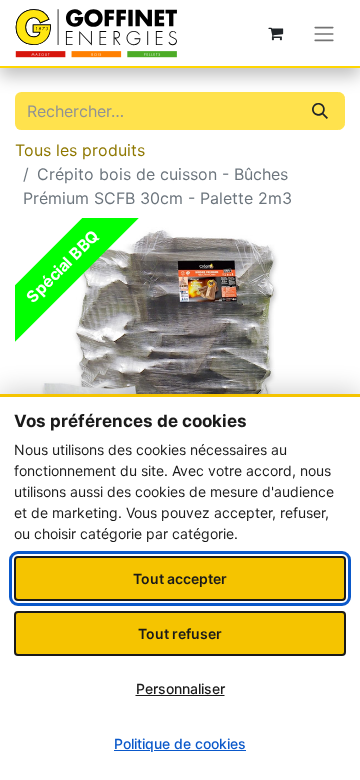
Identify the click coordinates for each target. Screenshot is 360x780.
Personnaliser (180, 688)
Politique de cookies (180, 743)
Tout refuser (180, 633)
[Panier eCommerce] (275, 33)
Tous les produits (80, 150)
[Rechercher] (320, 111)
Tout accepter (180, 578)
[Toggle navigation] (324, 33)
